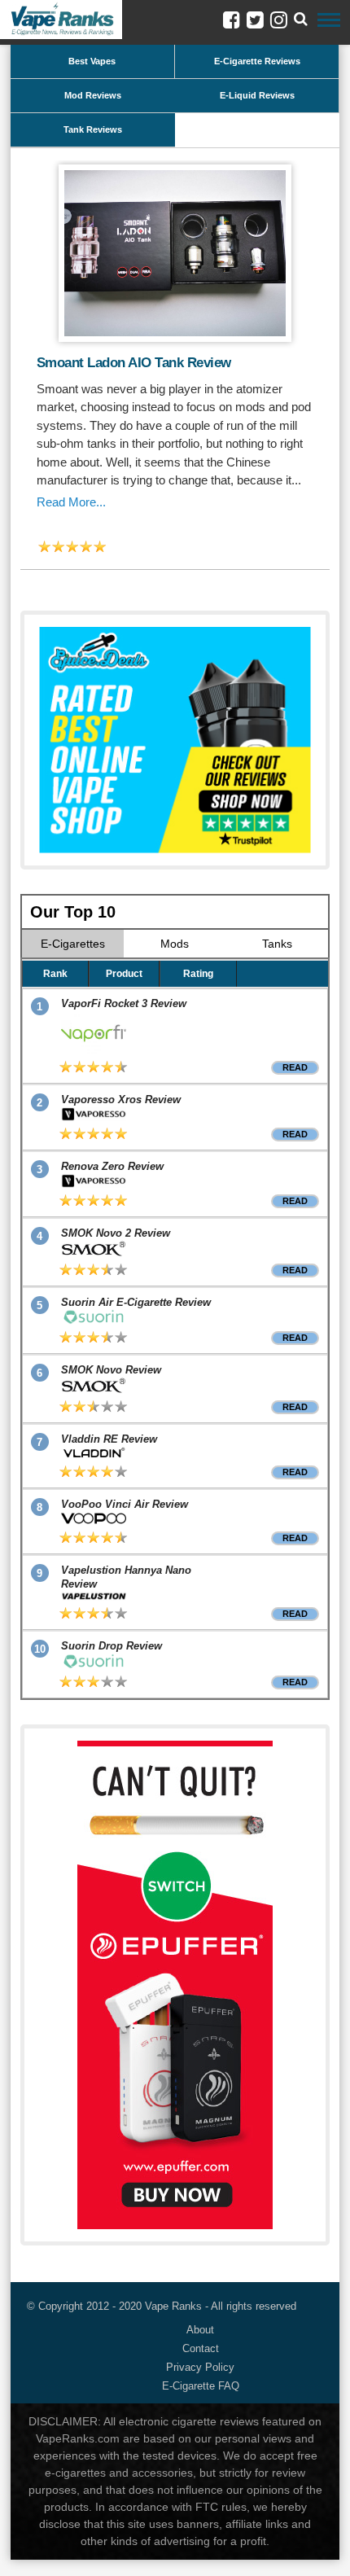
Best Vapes (92, 61)
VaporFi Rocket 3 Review (124, 1003)
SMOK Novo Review (111, 1370)
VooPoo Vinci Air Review (125, 1504)
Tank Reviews (93, 129)
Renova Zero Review (112, 1166)
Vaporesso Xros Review (121, 1100)
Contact (201, 2348)
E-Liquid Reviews (257, 95)
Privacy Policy (200, 2367)
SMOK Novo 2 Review (116, 1233)
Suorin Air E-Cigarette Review (136, 1302)
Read (295, 1067)
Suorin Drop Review (112, 1646)
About (200, 2330)
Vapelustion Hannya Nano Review (126, 1577)
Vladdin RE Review (109, 1439)
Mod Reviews (93, 95)
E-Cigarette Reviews (257, 61)
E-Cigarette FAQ (201, 2386)
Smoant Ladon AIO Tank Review (134, 363)
